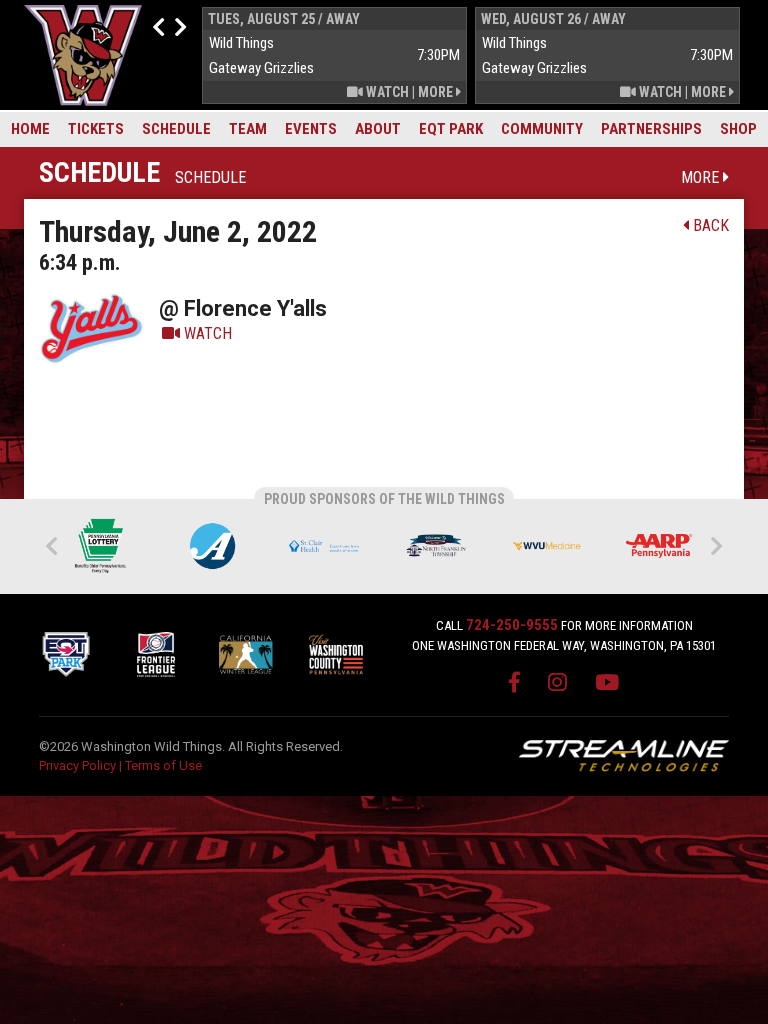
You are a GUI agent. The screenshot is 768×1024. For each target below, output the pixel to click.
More (437, 92)
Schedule (176, 129)
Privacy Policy (77, 765)
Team (248, 129)
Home (30, 129)
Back (709, 225)
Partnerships (651, 129)
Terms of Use (163, 765)
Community (542, 129)
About (378, 129)
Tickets (96, 129)
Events (311, 129)
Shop (738, 129)
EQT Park (451, 129)
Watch (386, 92)
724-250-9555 (512, 625)
